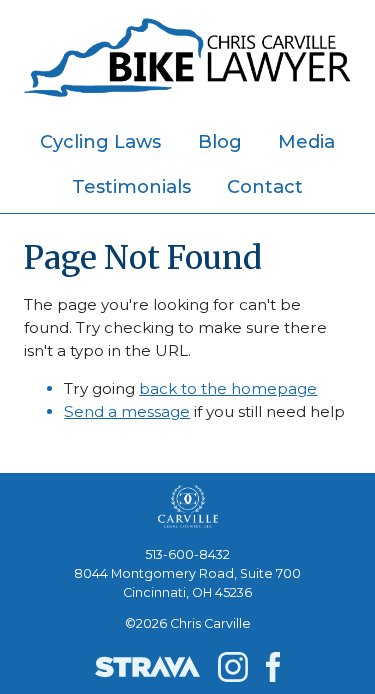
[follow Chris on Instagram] (233, 667)
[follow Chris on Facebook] (273, 667)
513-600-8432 (187, 554)
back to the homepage (228, 388)
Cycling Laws (100, 141)
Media (306, 141)
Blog (220, 141)
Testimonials (131, 186)
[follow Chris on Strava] (147, 667)
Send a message (127, 411)
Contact (265, 186)
